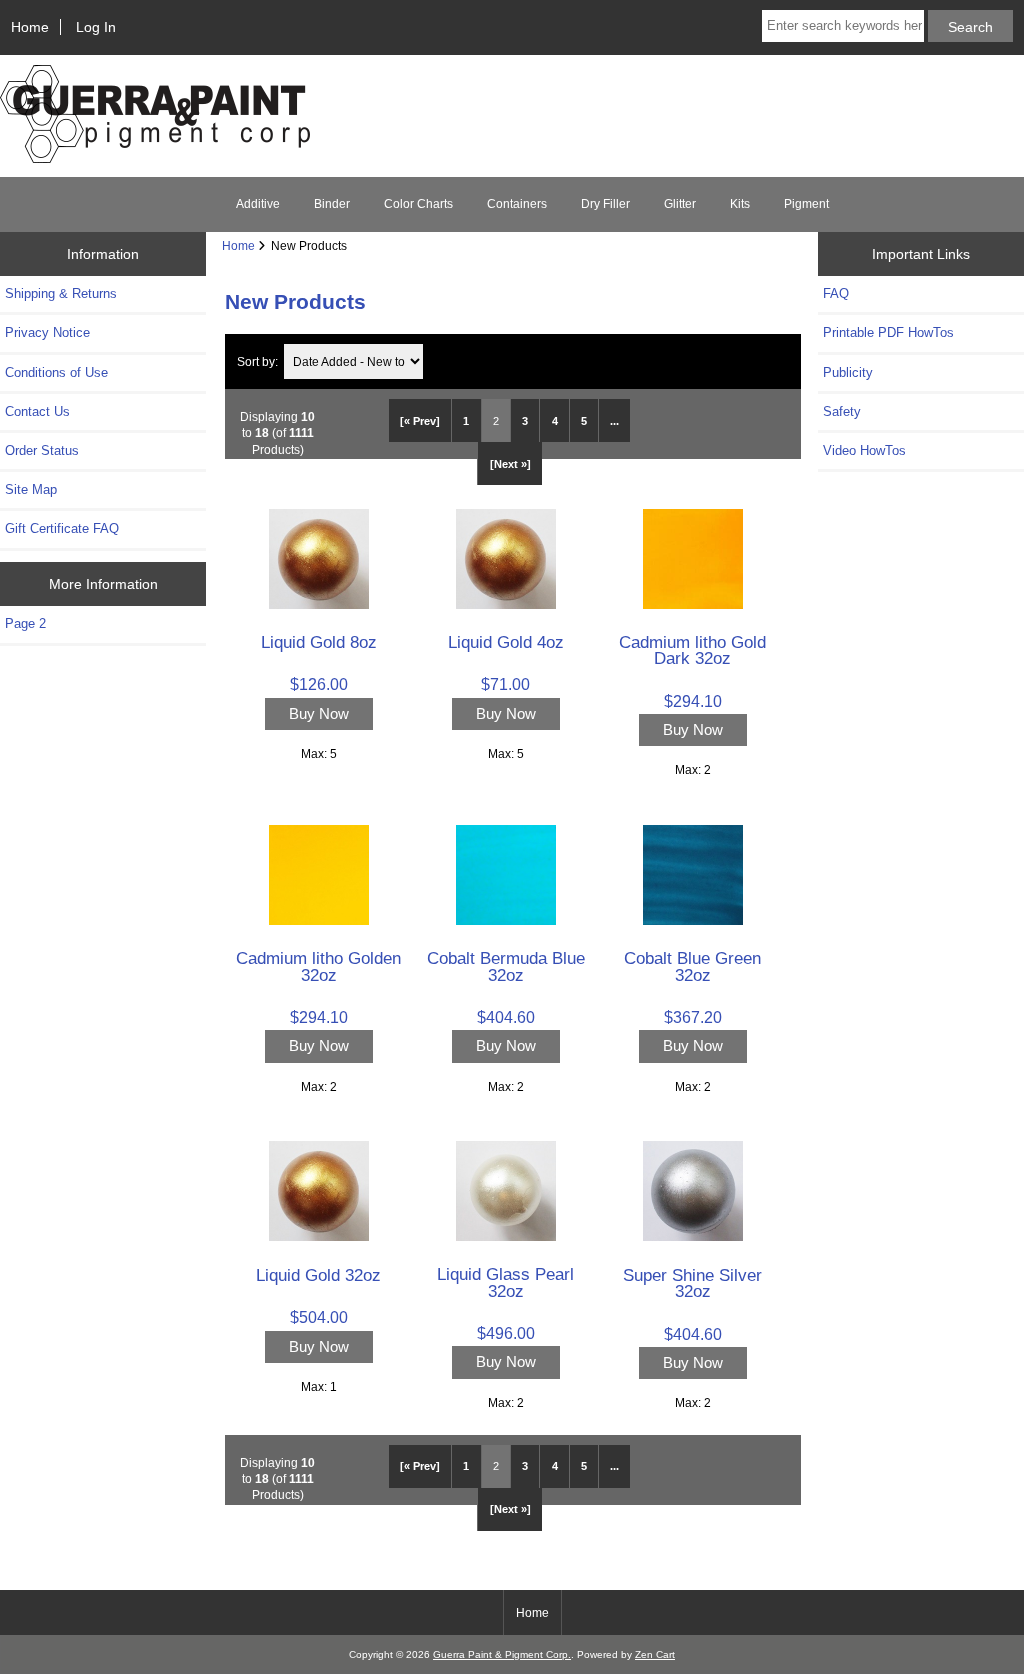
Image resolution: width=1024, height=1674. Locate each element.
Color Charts (418, 204)
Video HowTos (864, 450)
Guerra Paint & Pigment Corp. (502, 1654)
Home (30, 27)
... (614, 421)
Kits (740, 204)
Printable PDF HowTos (888, 332)
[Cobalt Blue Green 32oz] (693, 920)
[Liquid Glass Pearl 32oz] (506, 1236)
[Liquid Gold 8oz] (319, 604)
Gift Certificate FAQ (62, 528)
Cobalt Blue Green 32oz (692, 966)
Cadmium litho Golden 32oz (318, 966)
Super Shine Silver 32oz (692, 1283)
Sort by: (257, 361)
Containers (517, 204)
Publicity (848, 372)
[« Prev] (420, 421)
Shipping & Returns (61, 293)
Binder (332, 204)
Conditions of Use (56, 372)
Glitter (680, 204)
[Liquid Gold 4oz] (506, 604)
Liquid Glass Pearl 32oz (505, 1282)
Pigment (806, 204)
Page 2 (25, 623)
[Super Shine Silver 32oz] (693, 1236)
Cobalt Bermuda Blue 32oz (506, 966)
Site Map (31, 489)
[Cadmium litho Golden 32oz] (319, 920)
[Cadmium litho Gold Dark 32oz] (693, 604)
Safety (842, 411)
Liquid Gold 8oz (319, 642)
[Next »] (510, 464)
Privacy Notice (47, 332)
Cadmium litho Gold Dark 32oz (692, 650)
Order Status (42, 450)
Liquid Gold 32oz (318, 1275)
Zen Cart (655, 1654)
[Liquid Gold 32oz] (319, 1236)
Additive (258, 204)
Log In (96, 27)
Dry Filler (605, 204)
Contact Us (37, 411)
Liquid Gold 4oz (506, 642)
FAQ (836, 293)
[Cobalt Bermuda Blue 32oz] (506, 920)
